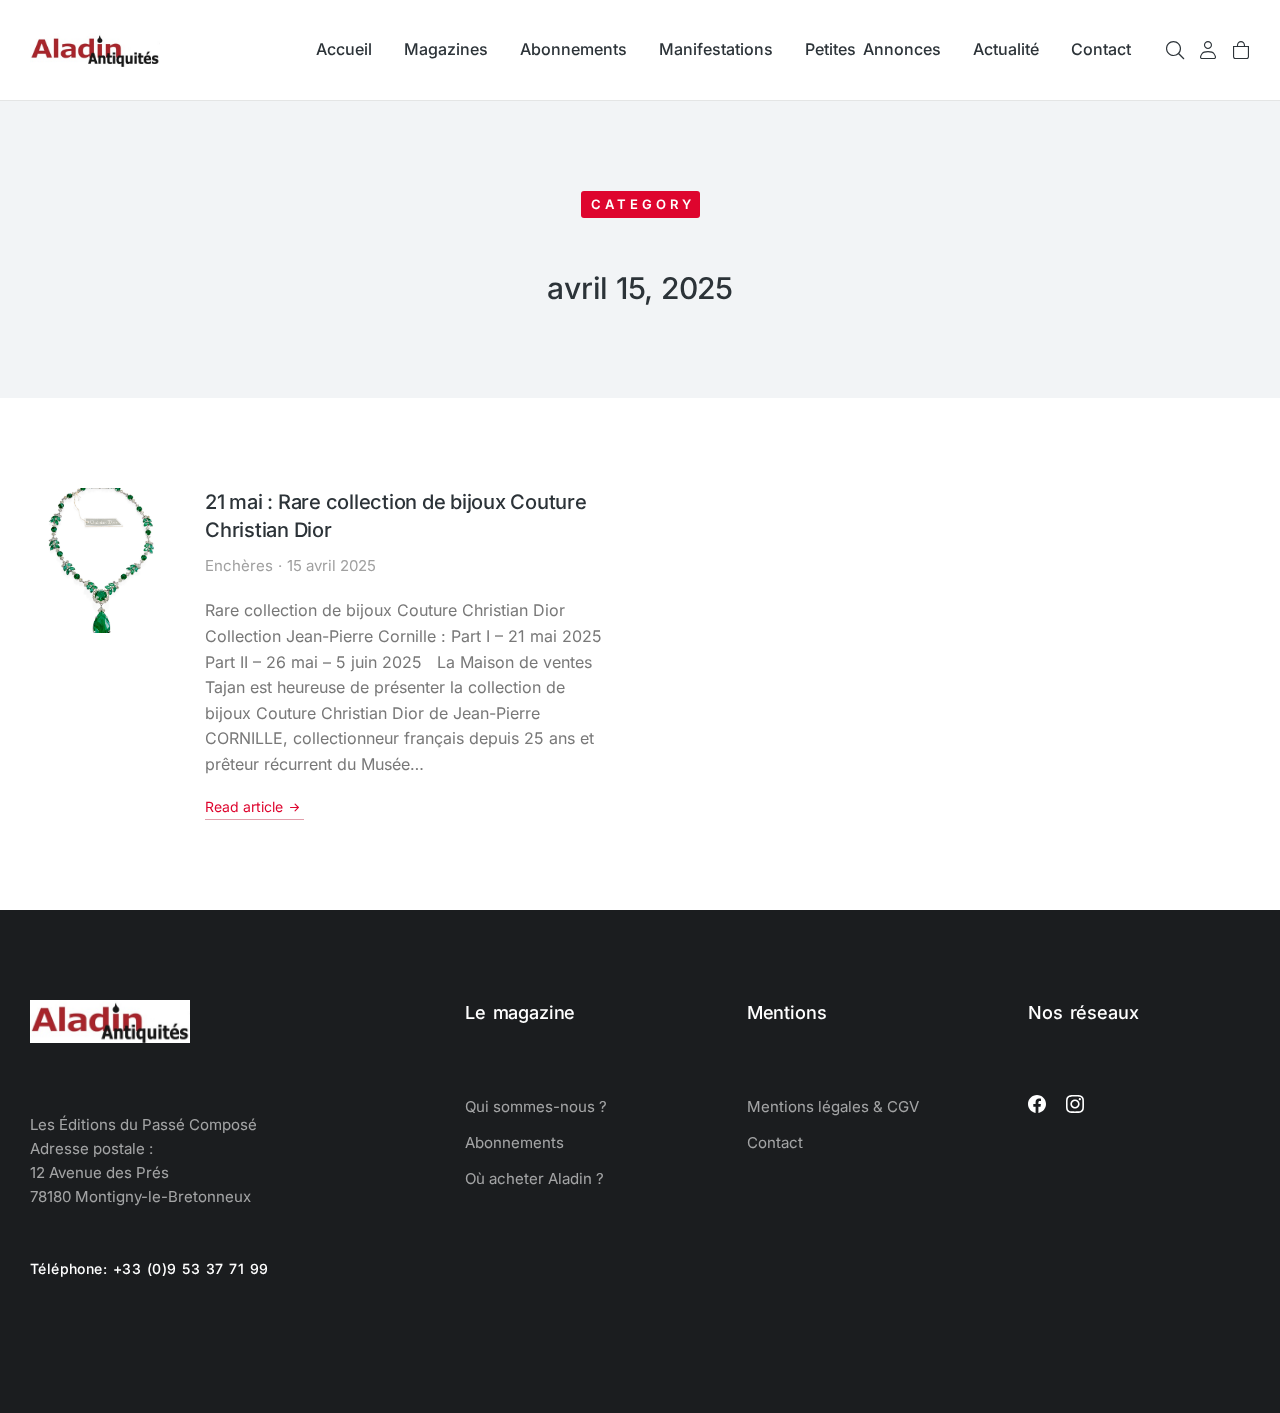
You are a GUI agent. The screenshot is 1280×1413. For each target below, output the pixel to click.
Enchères (239, 565)
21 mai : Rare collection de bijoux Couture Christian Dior (396, 516)
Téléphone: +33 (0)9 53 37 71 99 (149, 1268)
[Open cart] (1241, 50)
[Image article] (102, 560)
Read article (244, 806)
